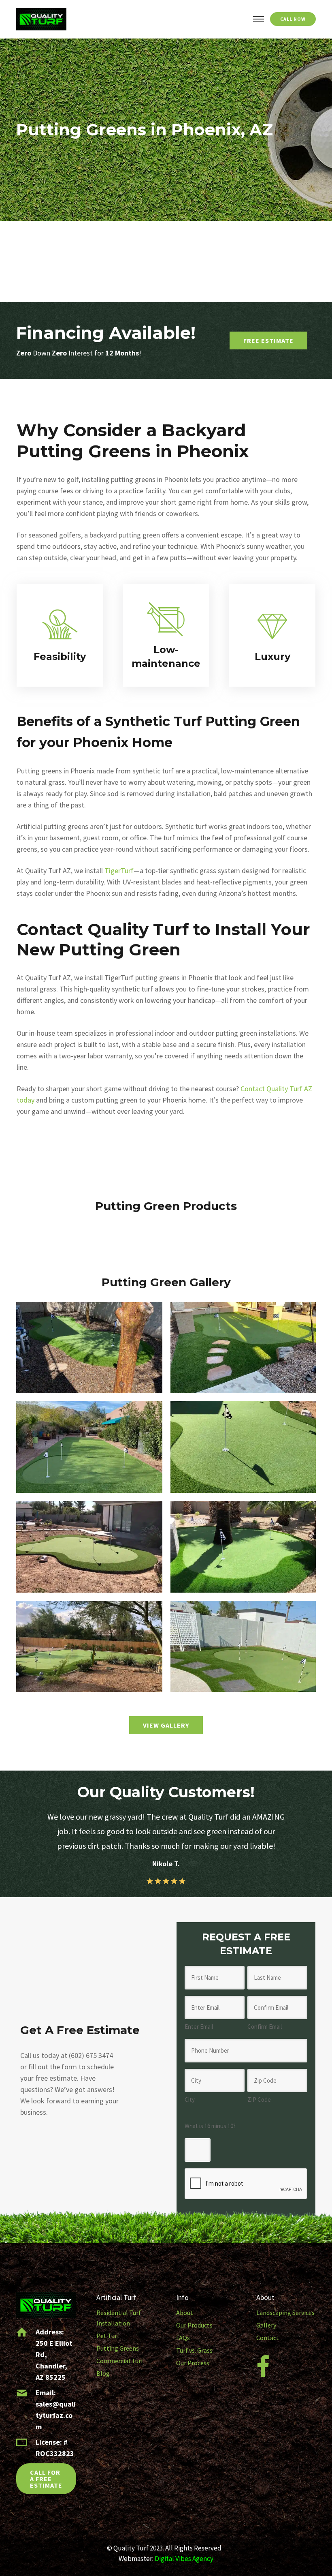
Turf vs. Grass (194, 2350)
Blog (103, 2373)
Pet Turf (108, 2336)
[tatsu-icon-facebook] (263, 2367)
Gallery (266, 2325)
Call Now (293, 19)
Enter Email (199, 2027)
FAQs (183, 2338)
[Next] (311, 1840)
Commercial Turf (120, 2361)
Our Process (193, 2363)
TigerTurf (119, 870)
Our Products (194, 2325)
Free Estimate (268, 340)
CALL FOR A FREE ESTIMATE (46, 2479)
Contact (268, 2338)
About (185, 2313)
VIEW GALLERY (166, 1725)
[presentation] (246, 2184)
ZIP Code (259, 2100)
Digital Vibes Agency (184, 2559)
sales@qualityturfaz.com (56, 2415)
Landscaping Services (285, 2313)
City (190, 2100)
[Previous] (21, 1840)
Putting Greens (118, 2348)
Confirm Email (265, 2027)
